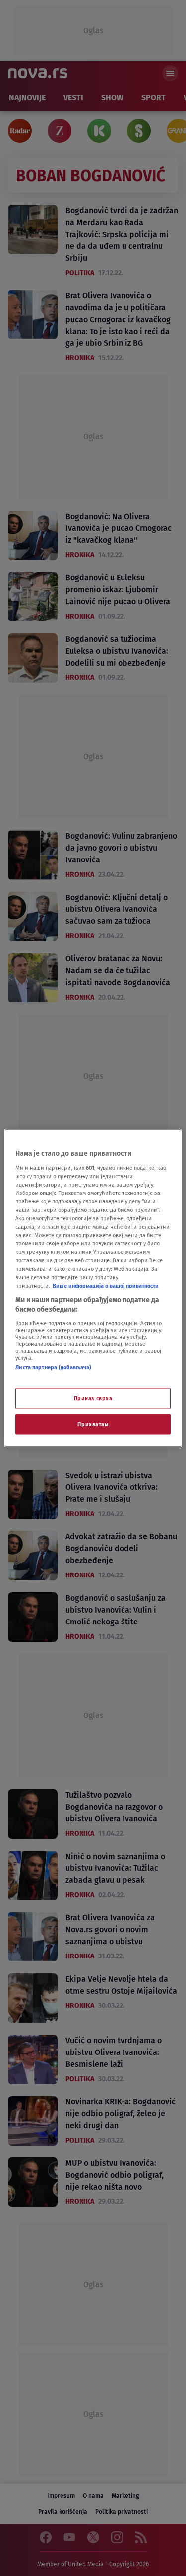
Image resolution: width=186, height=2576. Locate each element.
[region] (93, 1288)
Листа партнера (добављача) (53, 1367)
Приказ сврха (93, 1398)
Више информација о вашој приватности (106, 1286)
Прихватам (93, 1424)
